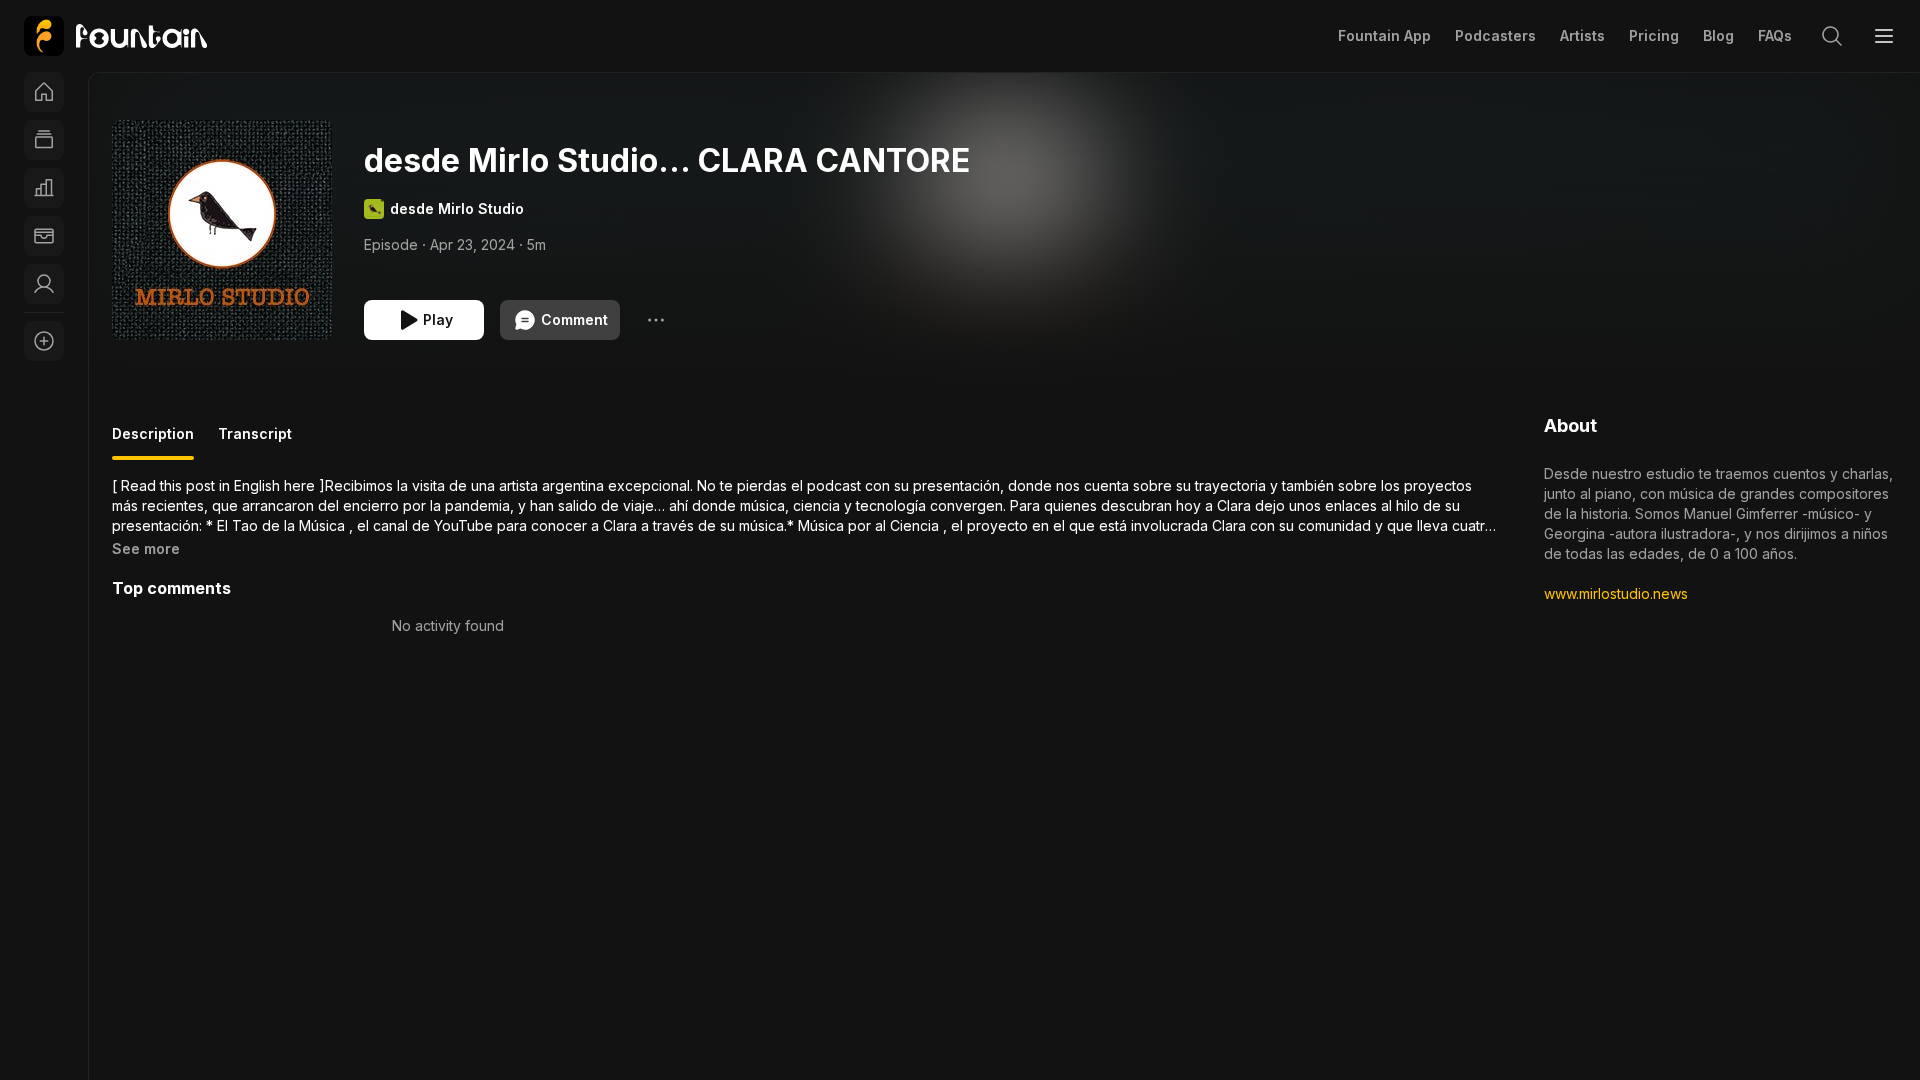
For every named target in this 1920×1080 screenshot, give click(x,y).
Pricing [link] (1654, 35)
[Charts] (44, 188)
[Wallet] (44, 236)
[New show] (44, 341)
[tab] (153, 442)
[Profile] (44, 284)
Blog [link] (1718, 35)
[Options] (656, 320)
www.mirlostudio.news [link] (1616, 593)
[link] (115, 36)
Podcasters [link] (1495, 35)
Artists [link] (1582, 35)
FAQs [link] (1775, 35)
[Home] (44, 92)
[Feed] (44, 140)
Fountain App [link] (1384, 35)
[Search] (1832, 36)
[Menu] (1884, 36)
